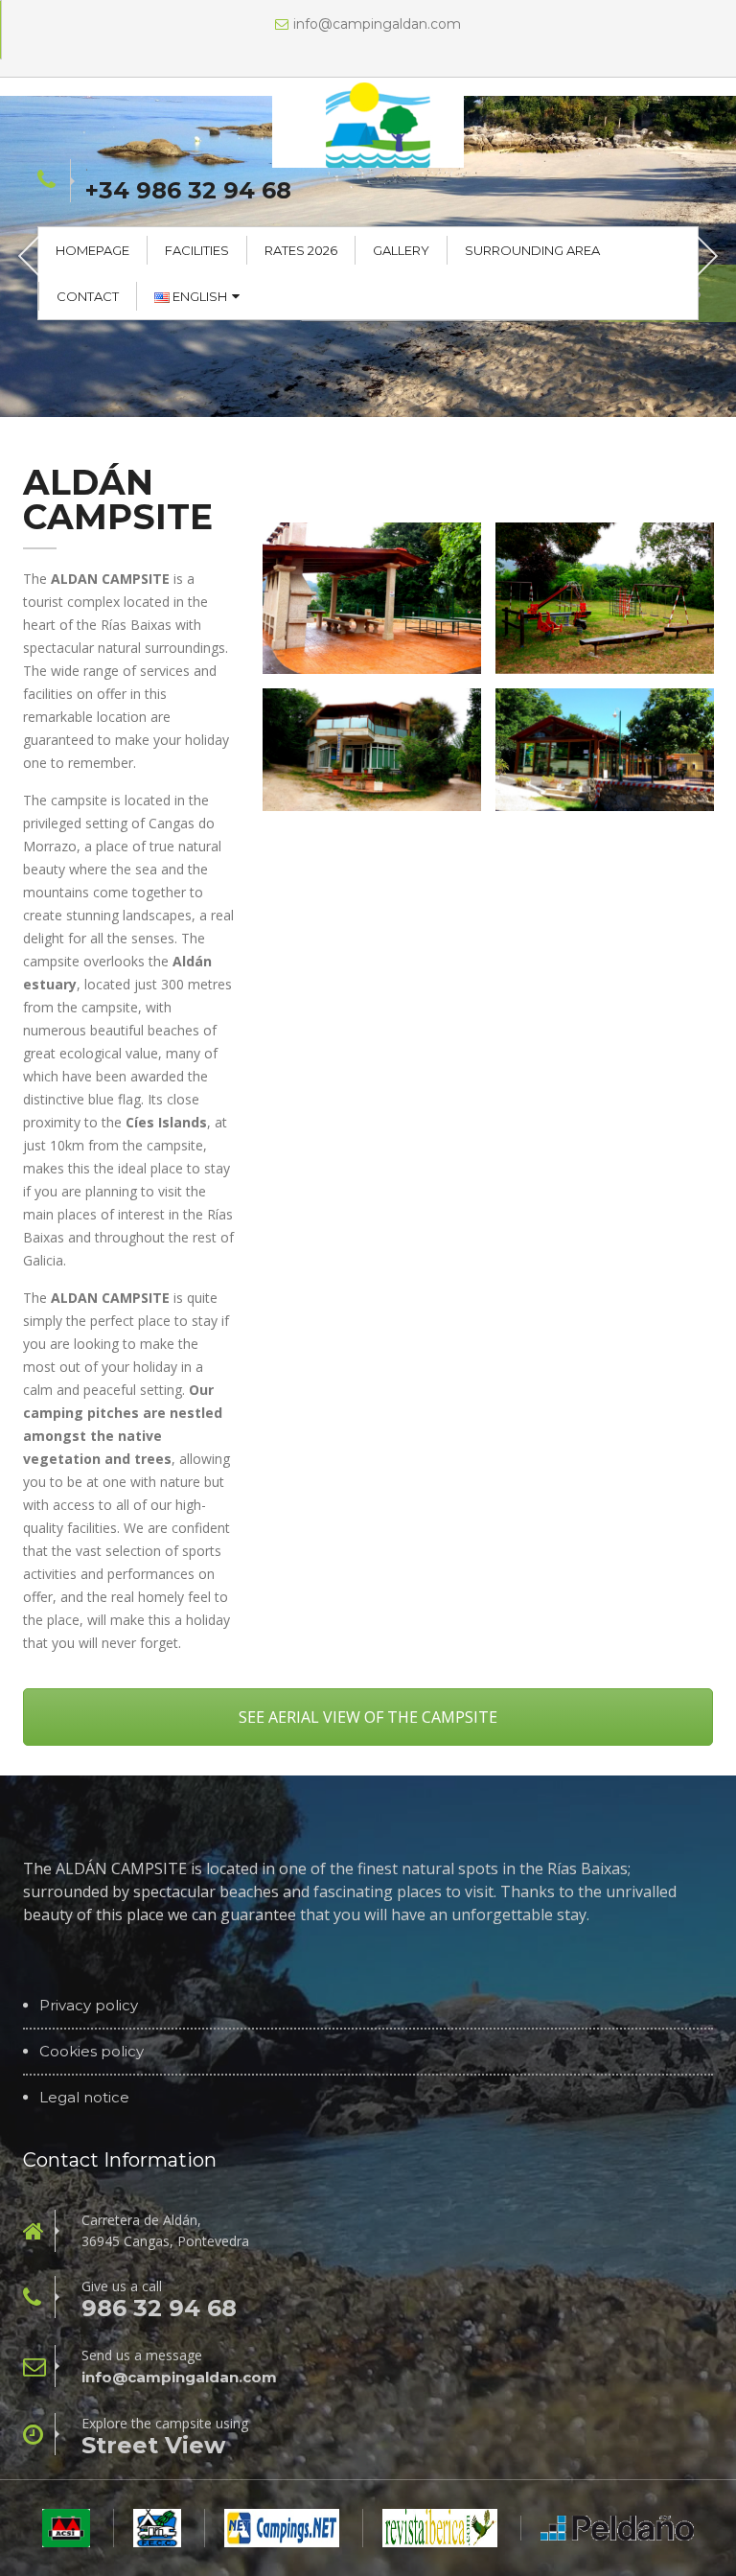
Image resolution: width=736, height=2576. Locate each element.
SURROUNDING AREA (532, 250)
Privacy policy (89, 2006)
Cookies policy (92, 2052)
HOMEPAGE (92, 250)
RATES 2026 (301, 250)
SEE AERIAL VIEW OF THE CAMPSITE (368, 1717)
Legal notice (84, 2098)
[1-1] (372, 750)
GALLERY (401, 250)
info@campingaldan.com (377, 24)
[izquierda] (605, 598)
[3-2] (605, 750)
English (198, 296)
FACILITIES (197, 250)
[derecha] (372, 598)
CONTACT (88, 296)
